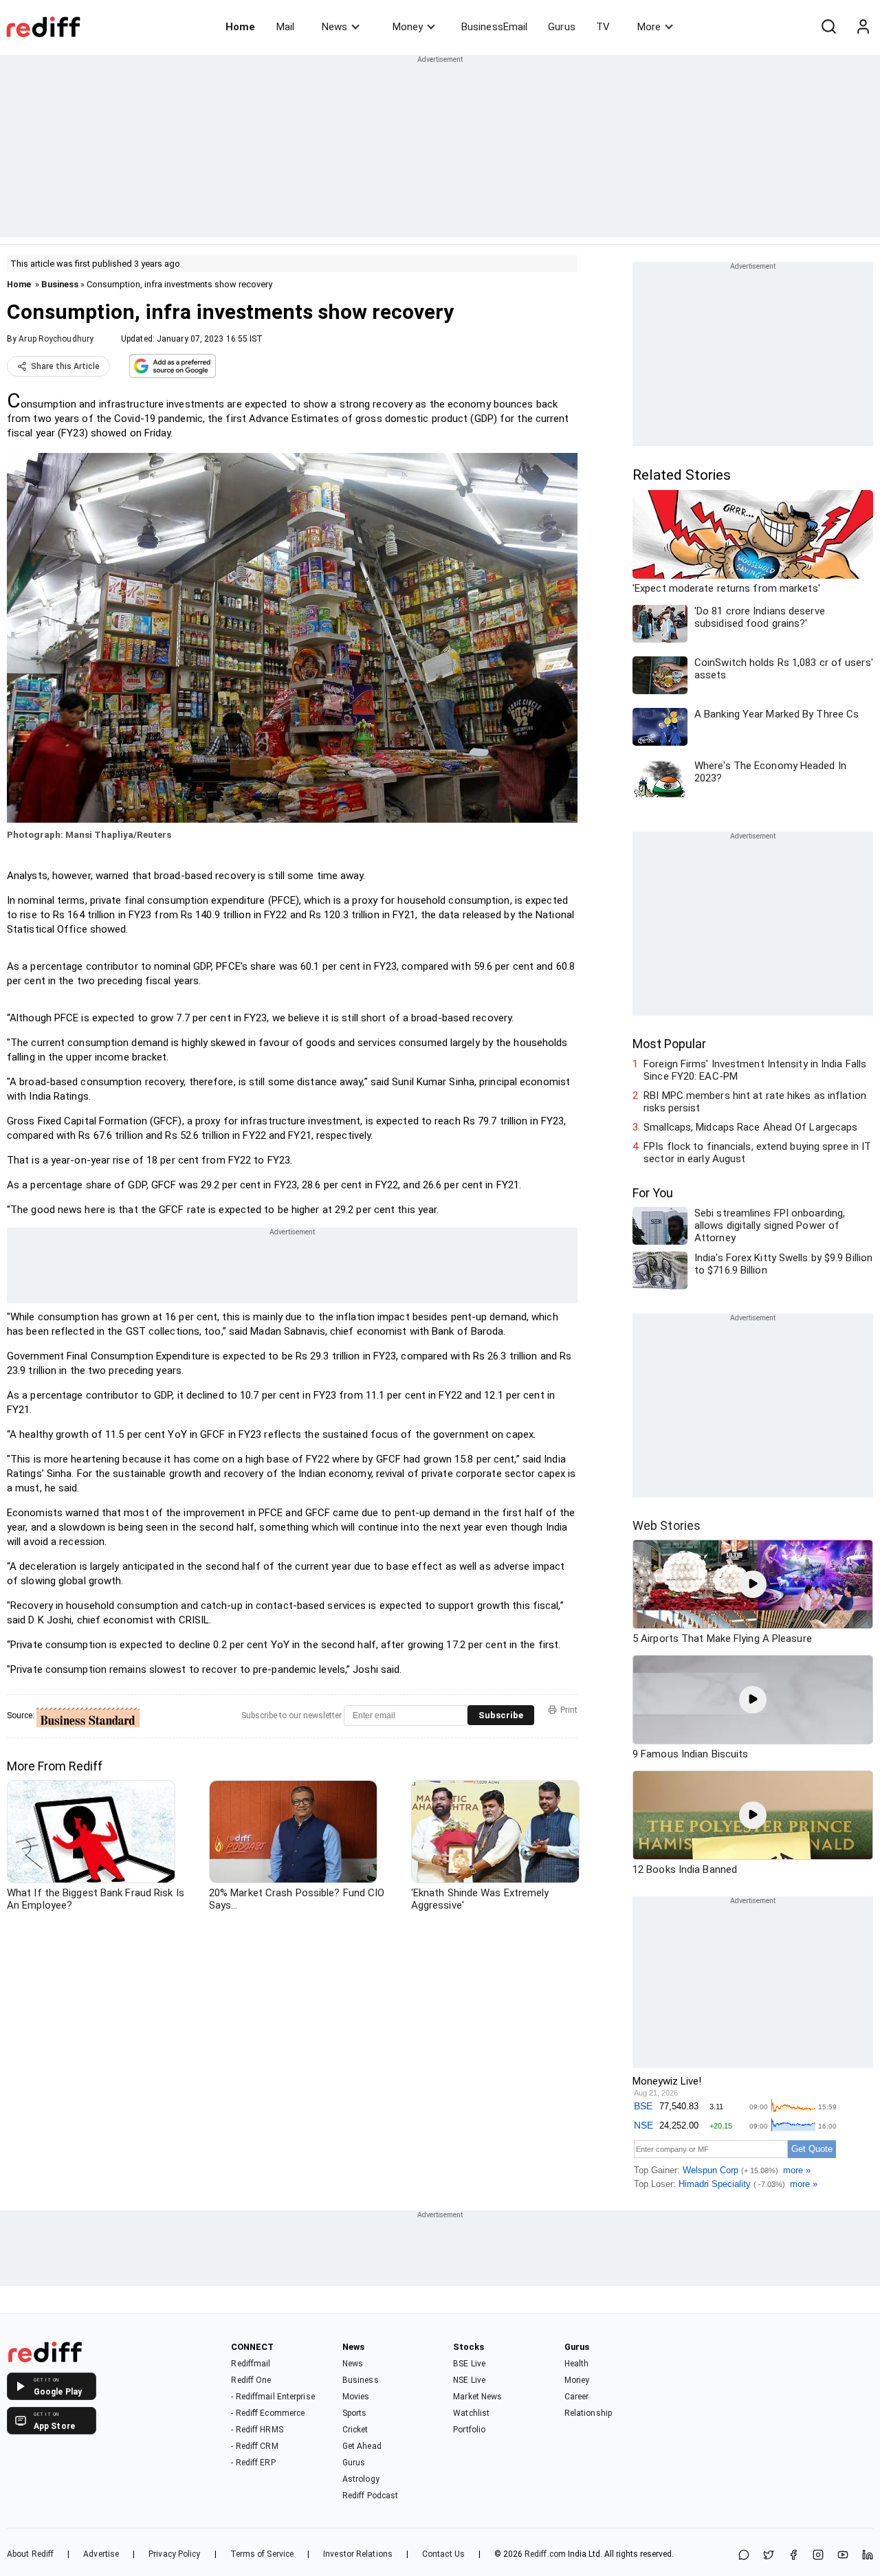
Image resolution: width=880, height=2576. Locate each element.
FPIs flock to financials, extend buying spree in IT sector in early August (757, 1153)
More (649, 27)
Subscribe (501, 1715)
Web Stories (667, 1525)
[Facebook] (793, 2556)
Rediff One (251, 2380)
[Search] (828, 27)
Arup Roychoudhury (56, 339)
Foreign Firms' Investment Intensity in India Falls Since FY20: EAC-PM (755, 1070)
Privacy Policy (174, 2554)
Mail (285, 27)
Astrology (361, 2479)
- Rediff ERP (253, 2463)
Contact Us (443, 2554)
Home (240, 27)
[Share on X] (769, 2556)
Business (60, 284)
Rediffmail (251, 2364)
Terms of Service (262, 2554)
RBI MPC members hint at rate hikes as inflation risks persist (755, 1102)
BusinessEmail (494, 27)
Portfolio (469, 2430)
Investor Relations (358, 2554)
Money (408, 27)
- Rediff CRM (254, 2446)
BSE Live (469, 2364)
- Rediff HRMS (257, 2430)
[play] (753, 1584)
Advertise (101, 2554)
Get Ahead (362, 2446)
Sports (355, 2413)
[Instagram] (818, 2556)
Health (577, 2364)
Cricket (355, 2430)
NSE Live (469, 2380)
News (334, 27)
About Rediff (30, 2554)
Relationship (588, 2413)
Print (569, 1710)
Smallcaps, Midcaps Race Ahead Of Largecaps (750, 1127)
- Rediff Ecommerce (268, 2413)
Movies (356, 2397)
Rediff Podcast (370, 2496)
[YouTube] (843, 2556)
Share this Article (65, 366)
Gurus (562, 27)
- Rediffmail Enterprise (273, 2397)
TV (603, 27)
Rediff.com (545, 2554)
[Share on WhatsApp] (744, 2556)
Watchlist (471, 2413)
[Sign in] (863, 27)
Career (577, 2397)
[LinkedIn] (868, 2556)
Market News (477, 2397)
